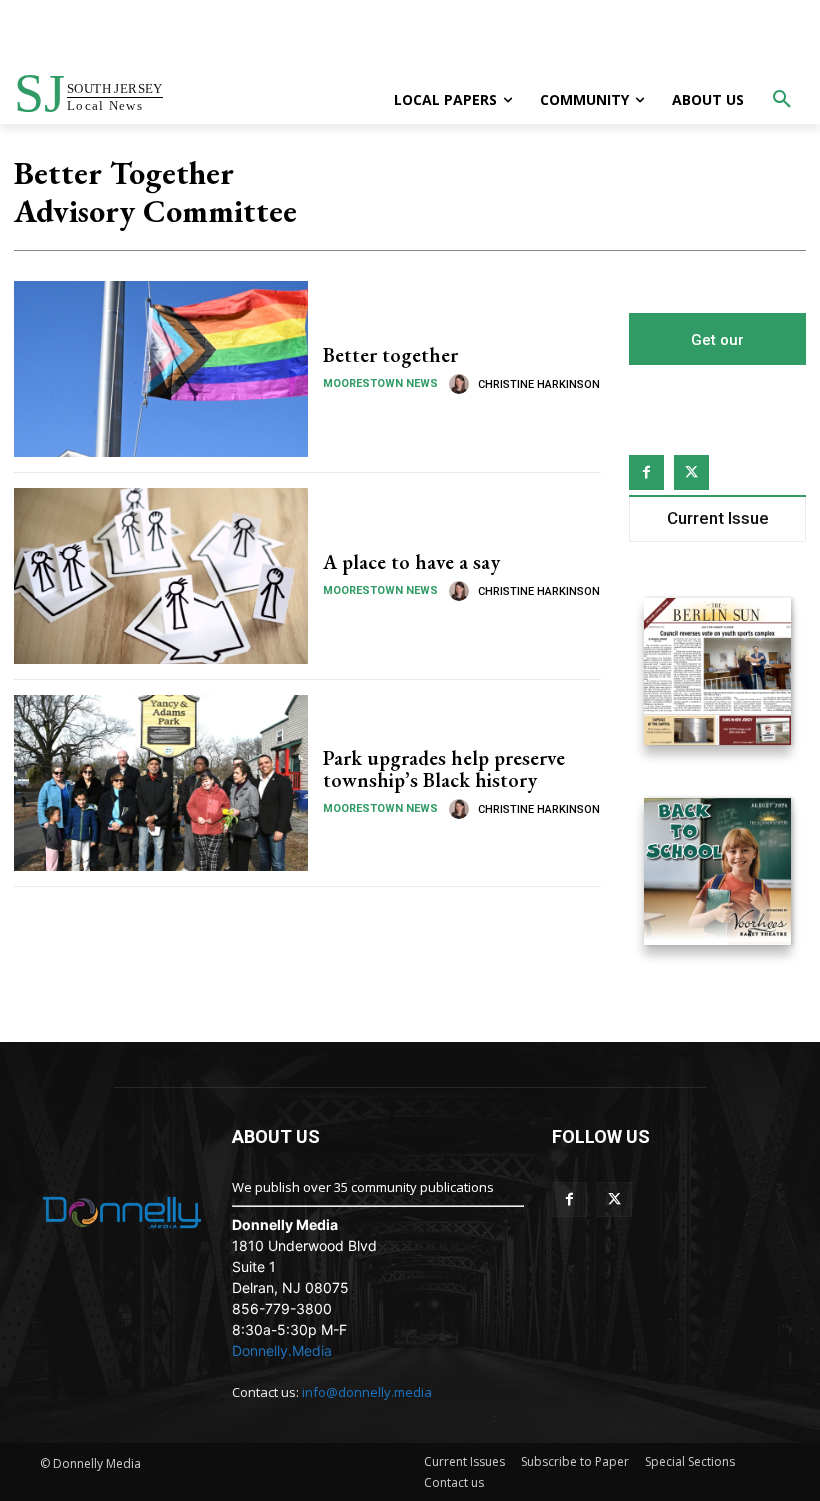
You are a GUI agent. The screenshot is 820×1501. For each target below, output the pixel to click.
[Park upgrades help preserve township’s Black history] (161, 783)
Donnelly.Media (282, 1350)
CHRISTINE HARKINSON (539, 384)
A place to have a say (411, 562)
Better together (390, 355)
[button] (782, 100)
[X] (691, 472)
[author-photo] (462, 384)
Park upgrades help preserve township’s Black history (444, 769)
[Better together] (161, 369)
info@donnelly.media (367, 1392)
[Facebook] (646, 472)
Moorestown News (380, 383)
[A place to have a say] (161, 576)
